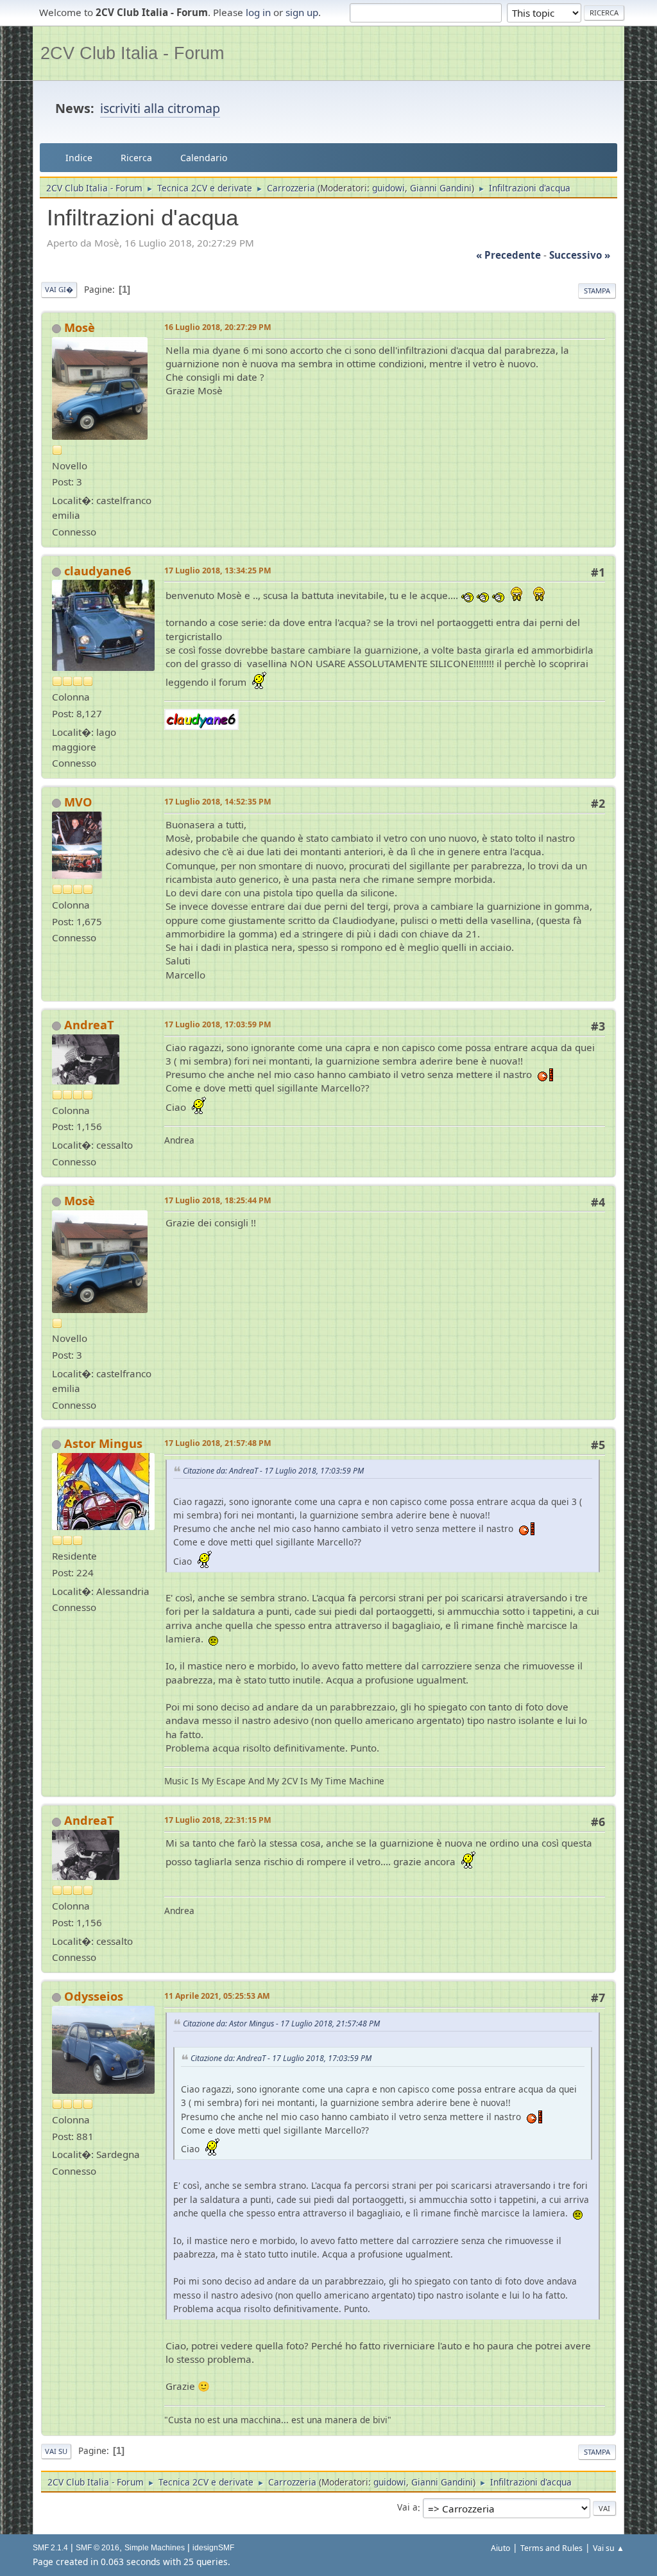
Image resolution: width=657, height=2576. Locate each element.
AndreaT (89, 1025)
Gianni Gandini (441, 188)
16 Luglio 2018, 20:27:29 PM (218, 327)
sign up (302, 12)
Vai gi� (59, 289)
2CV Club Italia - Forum (132, 53)
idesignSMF (213, 2548)
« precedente (508, 255)
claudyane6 (98, 571)
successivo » (580, 255)
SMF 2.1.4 (50, 2548)
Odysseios (94, 1996)
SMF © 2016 (98, 2548)
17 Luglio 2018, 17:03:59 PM (218, 1024)
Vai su (56, 2451)
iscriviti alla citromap (160, 108)
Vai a (407, 2508)
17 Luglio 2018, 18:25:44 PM (218, 1200)
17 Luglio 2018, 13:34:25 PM (218, 570)
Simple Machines (155, 2548)
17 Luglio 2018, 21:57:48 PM (218, 1443)
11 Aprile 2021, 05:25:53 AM (217, 1996)
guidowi (388, 188)
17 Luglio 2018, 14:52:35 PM (218, 802)
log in (258, 12)
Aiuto (500, 2548)
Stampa (597, 291)
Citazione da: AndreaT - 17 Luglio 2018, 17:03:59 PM (273, 1471)
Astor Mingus (103, 1443)
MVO (78, 802)
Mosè (80, 327)
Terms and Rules (551, 2548)
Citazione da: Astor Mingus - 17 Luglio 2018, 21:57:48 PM (281, 2023)
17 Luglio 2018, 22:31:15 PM (218, 1820)
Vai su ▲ (609, 2548)
